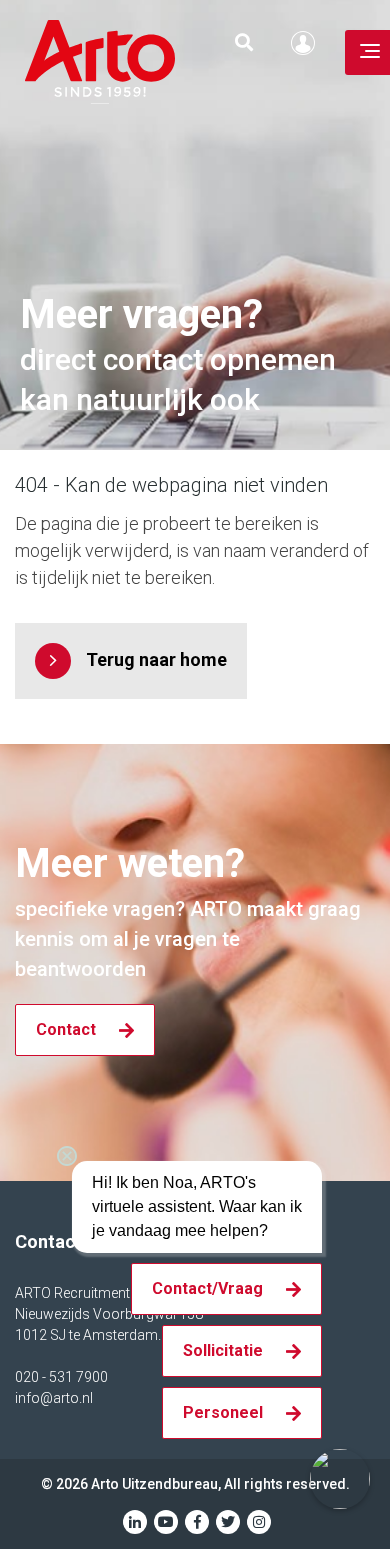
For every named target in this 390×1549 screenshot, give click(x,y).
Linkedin (135, 1522)
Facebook (197, 1522)
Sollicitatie (223, 1350)
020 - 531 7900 (61, 1377)
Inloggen (308, 43)
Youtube (166, 1522)
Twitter (228, 1522)
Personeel (223, 1412)
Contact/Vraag (207, 1288)
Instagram (259, 1522)
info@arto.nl (54, 1398)
